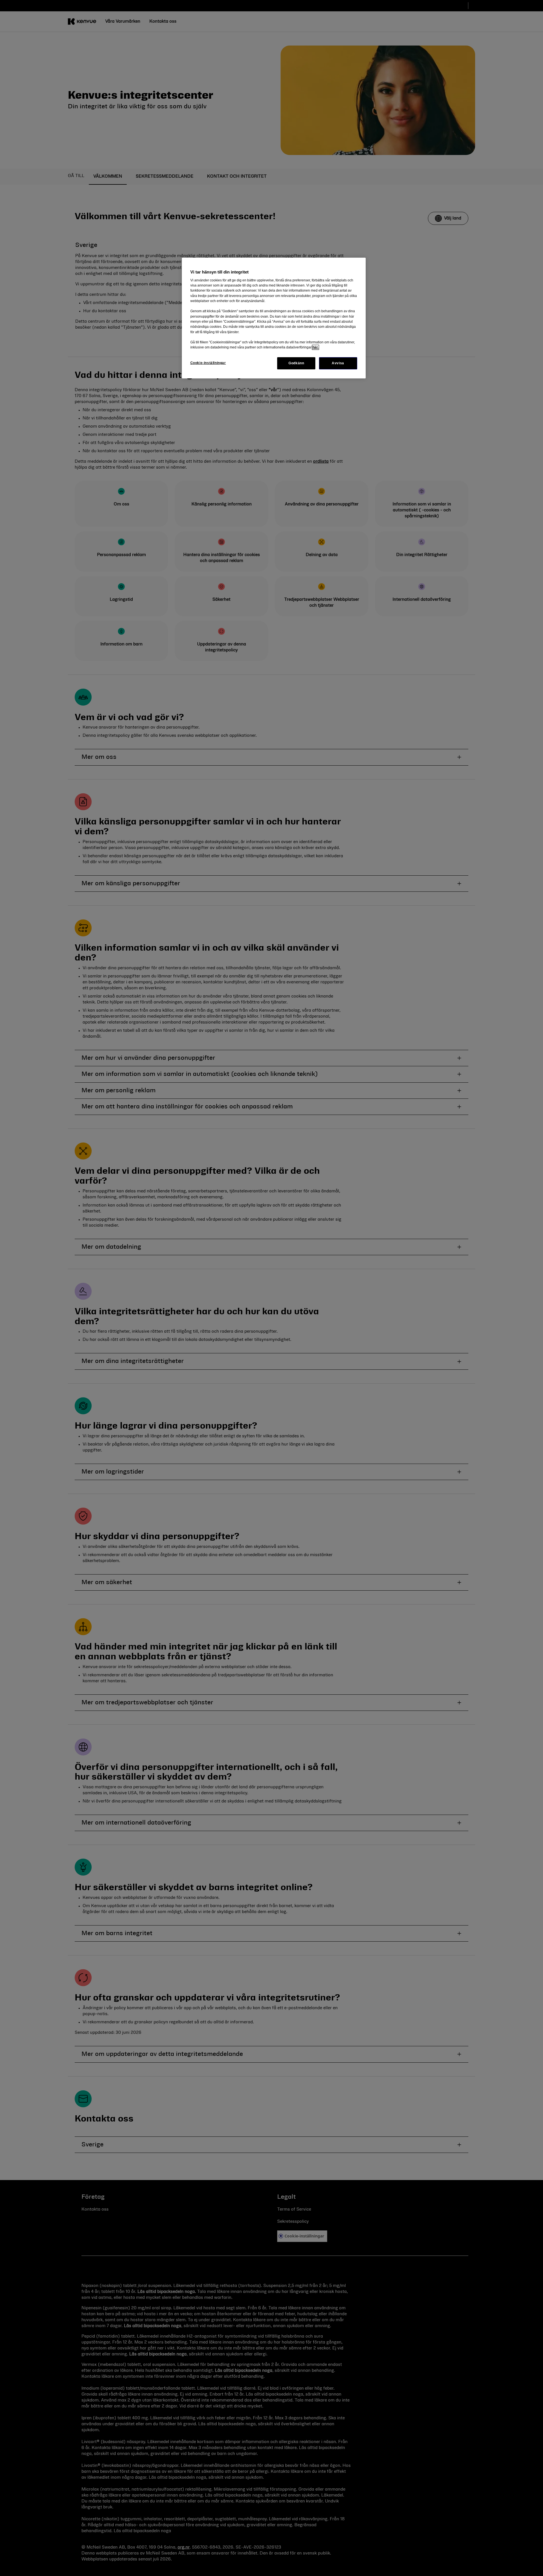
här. (315, 347)
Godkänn (296, 363)
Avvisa (338, 363)
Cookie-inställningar (208, 363)
